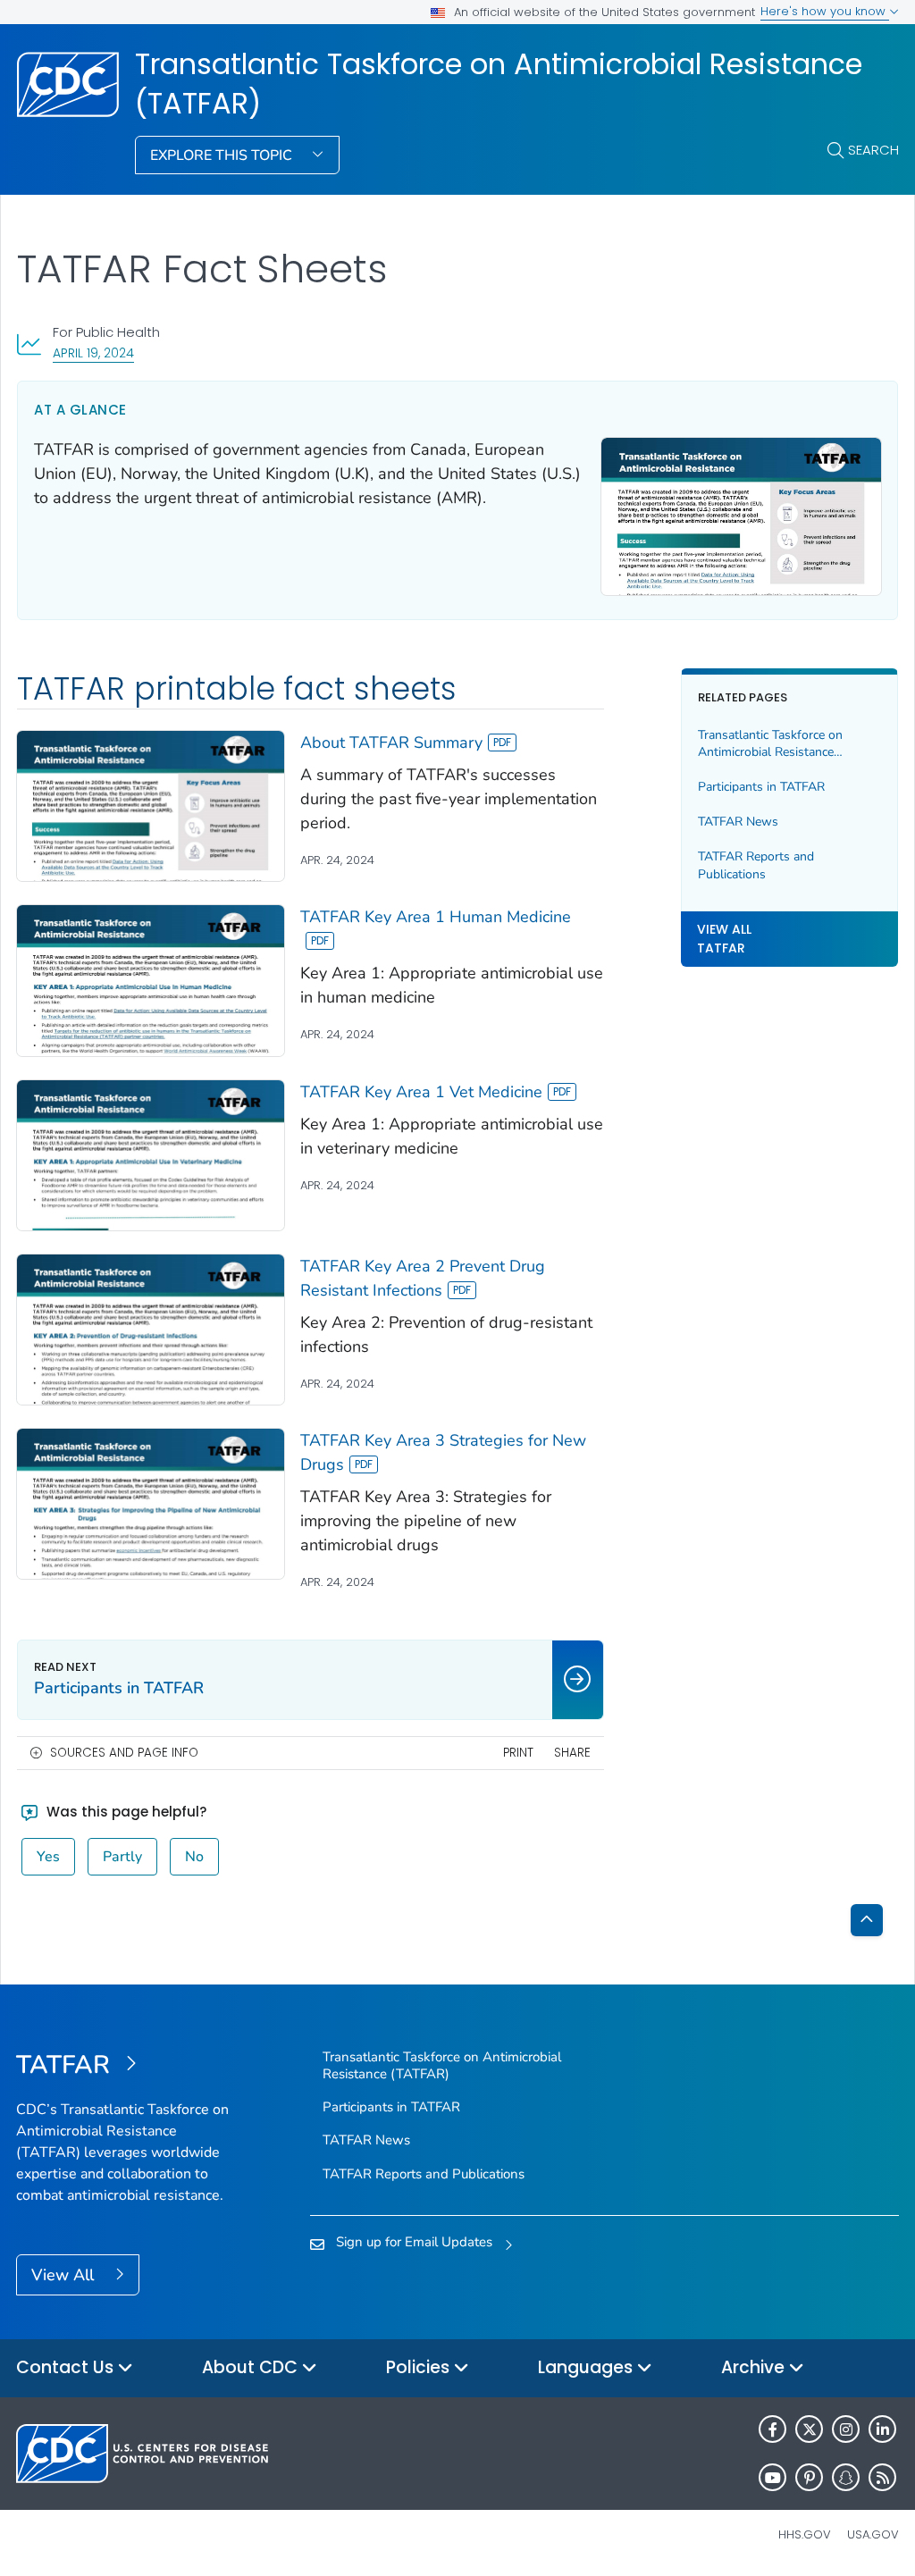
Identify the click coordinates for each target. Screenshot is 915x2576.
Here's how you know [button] (825, 11)
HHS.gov (805, 2534)
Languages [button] (588, 2367)
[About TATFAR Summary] (151, 806)
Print (518, 1753)
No (194, 1857)
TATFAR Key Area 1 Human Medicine (436, 917)
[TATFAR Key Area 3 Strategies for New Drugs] (151, 1504)
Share (572, 1753)
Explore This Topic (223, 155)
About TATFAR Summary (391, 743)
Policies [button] (420, 2367)
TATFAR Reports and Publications (756, 865)
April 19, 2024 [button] (93, 352)
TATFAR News (738, 822)
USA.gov (873, 2534)
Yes (48, 1857)
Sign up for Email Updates (414, 2242)
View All (65, 2275)
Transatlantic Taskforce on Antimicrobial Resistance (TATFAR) (499, 84)
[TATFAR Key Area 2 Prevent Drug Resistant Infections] (151, 1330)
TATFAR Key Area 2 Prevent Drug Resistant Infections (423, 1278)
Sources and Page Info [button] (124, 1753)
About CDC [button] (252, 2367)
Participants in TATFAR (761, 787)
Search (873, 150)
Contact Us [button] (67, 2367)
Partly (122, 1857)
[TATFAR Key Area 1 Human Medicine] (151, 980)
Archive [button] (755, 2367)
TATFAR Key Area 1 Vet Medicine (421, 1092)
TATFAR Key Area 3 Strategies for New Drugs (443, 1452)
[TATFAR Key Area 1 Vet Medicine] (151, 1155)
